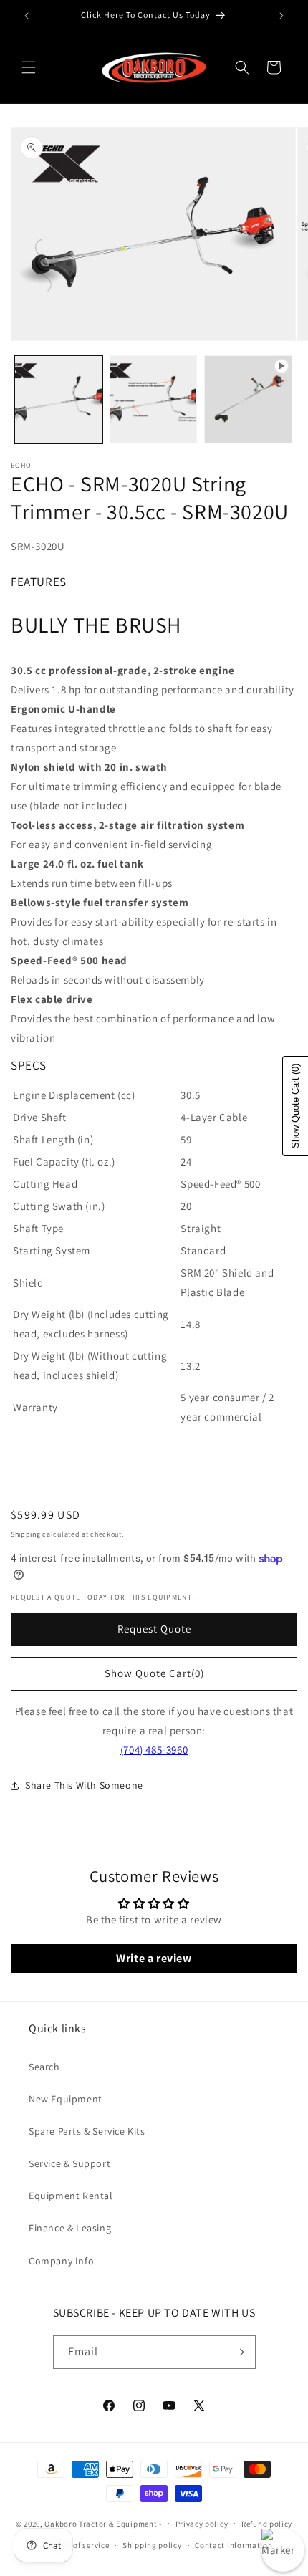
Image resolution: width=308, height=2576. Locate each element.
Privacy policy (202, 2524)
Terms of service (79, 2545)
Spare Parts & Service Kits (87, 2131)
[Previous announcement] (27, 16)
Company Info (61, 2261)
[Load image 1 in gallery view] (58, 399)
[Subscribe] (239, 2352)
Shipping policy (152, 2545)
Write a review (154, 1958)
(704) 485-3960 (154, 1750)
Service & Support (69, 2163)
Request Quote (154, 1629)
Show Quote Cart (154, 1673)
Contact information (234, 2545)
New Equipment (66, 2099)
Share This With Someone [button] (84, 1785)
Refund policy (267, 2524)
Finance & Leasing (70, 2228)
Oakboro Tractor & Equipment (101, 2523)
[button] (29, 67)
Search (44, 2067)
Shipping (26, 1534)
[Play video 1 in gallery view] (248, 399)
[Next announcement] (281, 16)
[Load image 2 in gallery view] (154, 399)
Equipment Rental (71, 2196)
